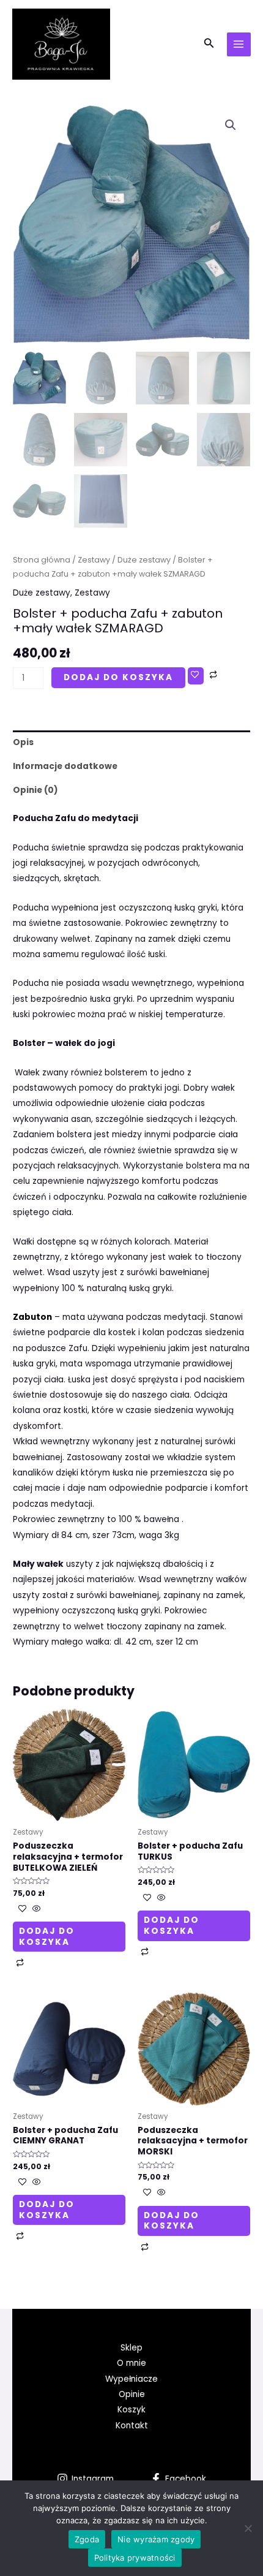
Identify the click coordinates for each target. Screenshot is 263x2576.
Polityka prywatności (135, 2558)
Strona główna (42, 560)
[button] (231, 125)
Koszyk (131, 2410)
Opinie (132, 2394)
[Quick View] (35, 1910)
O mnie (131, 2363)
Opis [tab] (23, 742)
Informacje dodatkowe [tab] (65, 766)
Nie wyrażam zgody (156, 2539)
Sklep (131, 2348)
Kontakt (132, 2426)
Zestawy (94, 560)
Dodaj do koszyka (118, 677)
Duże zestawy (144, 560)
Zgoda (87, 2539)
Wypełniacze (131, 2379)
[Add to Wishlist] (196, 676)
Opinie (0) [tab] (35, 790)
